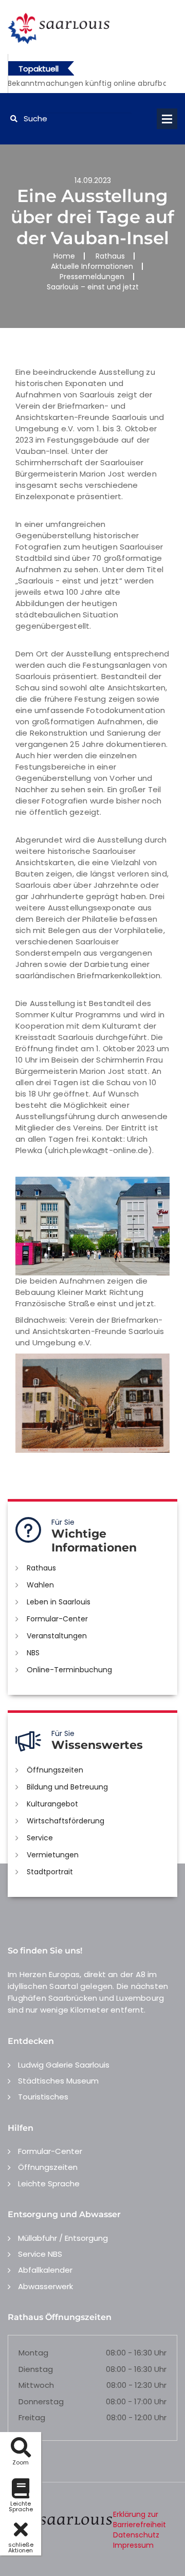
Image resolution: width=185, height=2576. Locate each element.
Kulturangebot (52, 1804)
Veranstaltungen (57, 1636)
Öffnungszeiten (55, 1770)
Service (40, 1838)
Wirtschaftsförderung (66, 1821)
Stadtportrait (50, 1872)
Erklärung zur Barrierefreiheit (140, 2519)
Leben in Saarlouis (59, 1602)
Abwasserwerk (45, 2286)
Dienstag (36, 2369)
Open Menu (167, 119)
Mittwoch (36, 2385)
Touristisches (43, 2097)
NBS (33, 1653)
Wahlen (40, 1585)
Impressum (133, 2545)
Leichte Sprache (49, 2184)
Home (64, 256)
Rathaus (110, 256)
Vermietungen (53, 1855)
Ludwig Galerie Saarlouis (64, 2065)
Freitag (32, 2417)
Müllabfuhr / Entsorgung (63, 2238)
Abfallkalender (45, 2270)
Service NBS (40, 2254)
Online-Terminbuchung (69, 1670)
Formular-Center (57, 1619)
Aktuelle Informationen (92, 266)
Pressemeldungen (92, 277)
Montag (33, 2353)
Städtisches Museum (58, 2081)
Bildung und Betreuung (67, 1787)
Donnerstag (41, 2401)
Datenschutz (136, 2535)
